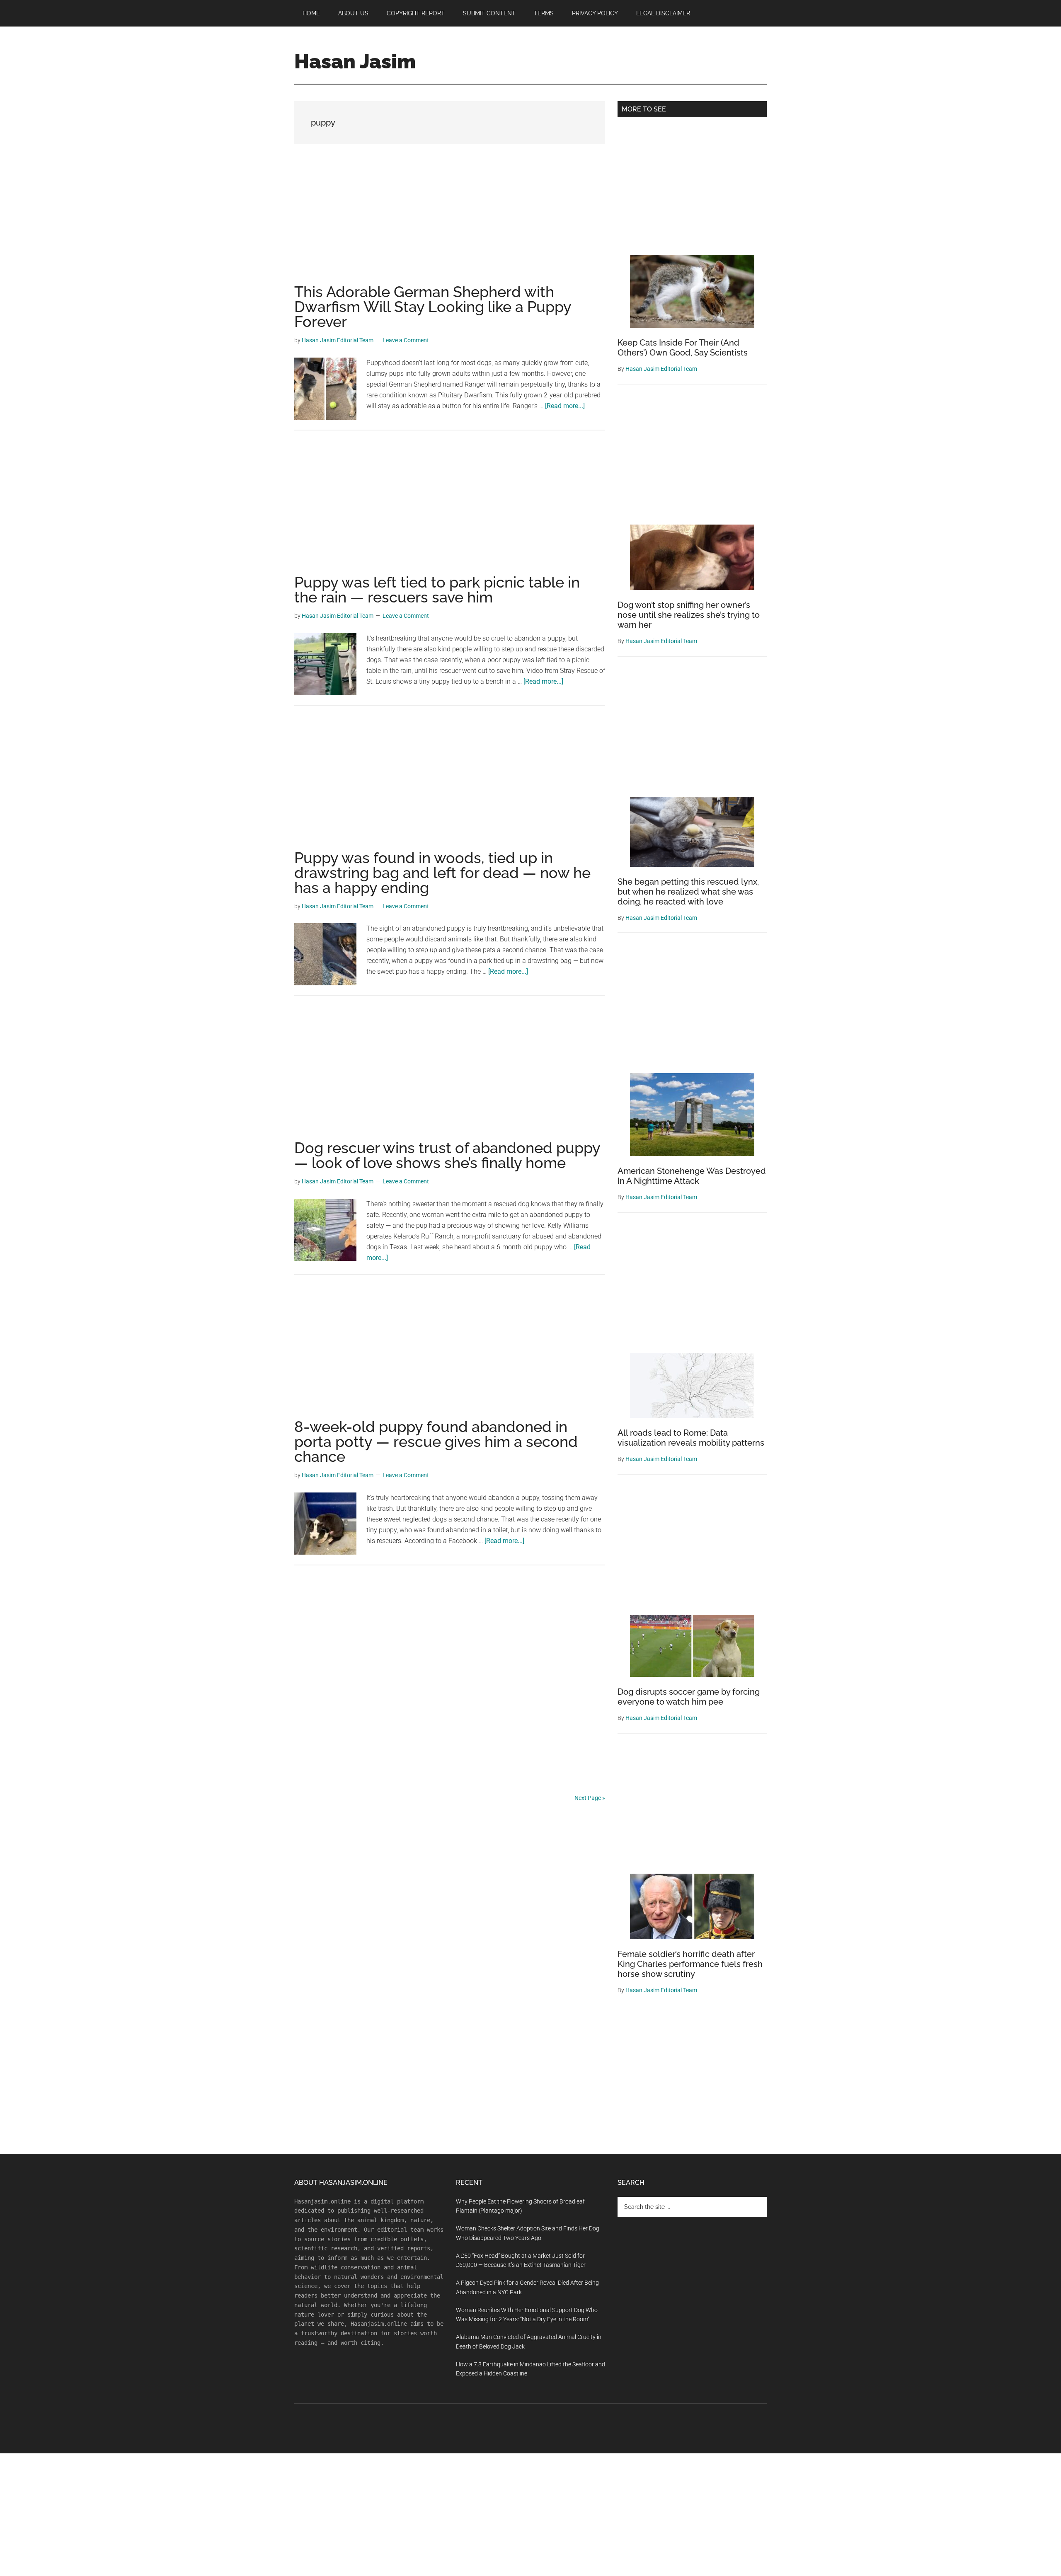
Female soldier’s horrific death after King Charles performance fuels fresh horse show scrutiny (690, 1964)
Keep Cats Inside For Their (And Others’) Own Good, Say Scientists (683, 348)
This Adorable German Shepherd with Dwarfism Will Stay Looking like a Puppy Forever (433, 307)
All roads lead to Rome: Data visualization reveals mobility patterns (691, 1438)
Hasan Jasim (355, 61)
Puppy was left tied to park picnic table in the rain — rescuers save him (437, 590)
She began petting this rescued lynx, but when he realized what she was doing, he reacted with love (688, 892)
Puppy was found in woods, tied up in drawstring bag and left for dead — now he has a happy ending (442, 873)
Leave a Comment (406, 340)
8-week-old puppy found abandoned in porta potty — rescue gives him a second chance (436, 1442)
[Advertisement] (450, 223)
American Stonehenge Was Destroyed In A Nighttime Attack (692, 1176)
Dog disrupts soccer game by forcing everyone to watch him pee (689, 1697)
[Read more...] (565, 406)
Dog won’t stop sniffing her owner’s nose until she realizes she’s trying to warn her (689, 615)
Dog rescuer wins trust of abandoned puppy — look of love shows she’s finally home (447, 1155)
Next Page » (590, 1798)
